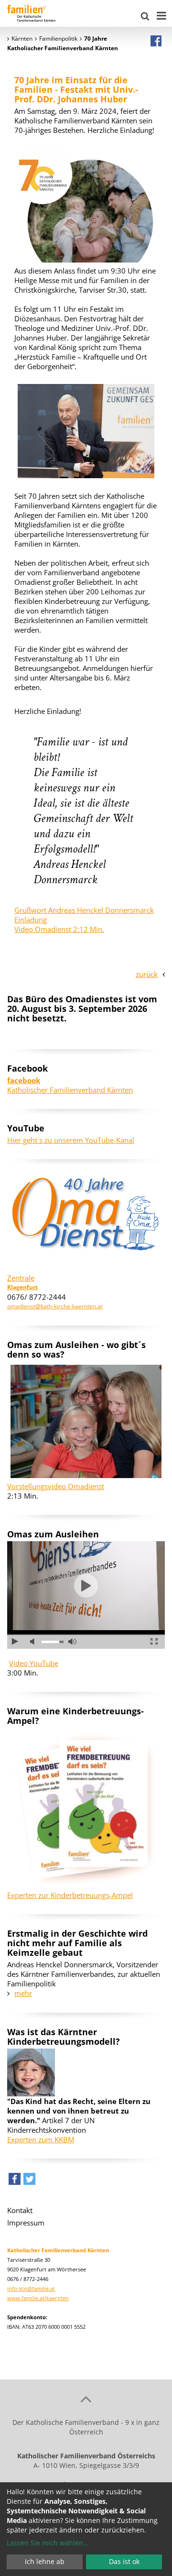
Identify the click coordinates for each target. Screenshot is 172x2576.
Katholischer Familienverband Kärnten (70, 1085)
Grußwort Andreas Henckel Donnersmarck (84, 910)
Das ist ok (124, 2561)
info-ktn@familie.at (31, 2288)
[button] (15, 2181)
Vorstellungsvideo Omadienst (56, 1486)
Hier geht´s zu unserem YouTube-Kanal (71, 1140)
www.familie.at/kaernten (38, 2298)
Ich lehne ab (45, 2561)
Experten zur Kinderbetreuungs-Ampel (70, 1895)
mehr (23, 1993)
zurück (147, 974)
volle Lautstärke (72, 1642)
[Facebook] (156, 41)
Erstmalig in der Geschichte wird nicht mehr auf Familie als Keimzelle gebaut (77, 1943)
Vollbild (154, 1642)
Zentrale (21, 1278)
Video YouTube (34, 1663)
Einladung (31, 920)
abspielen (86, 1586)
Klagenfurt (22, 1287)
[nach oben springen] (86, 2399)
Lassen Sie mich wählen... (48, 2543)
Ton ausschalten (34, 1642)
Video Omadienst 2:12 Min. (59, 929)
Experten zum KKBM (41, 2139)
